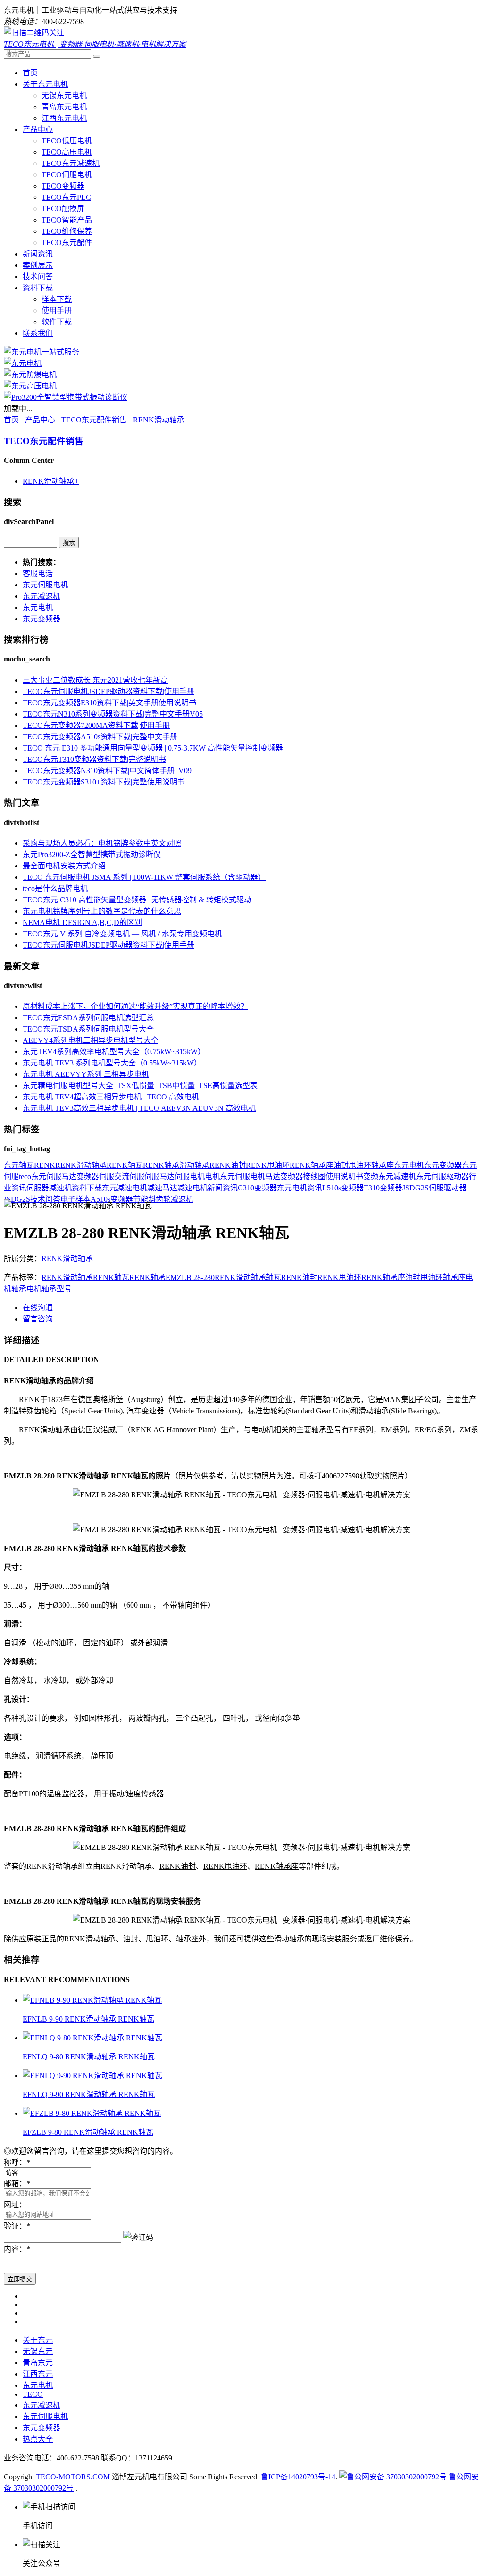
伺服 (107, 1177)
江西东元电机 (64, 118)
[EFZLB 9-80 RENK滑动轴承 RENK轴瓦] (92, 2113)
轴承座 (383, 1165)
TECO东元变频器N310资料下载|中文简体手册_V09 (107, 771)
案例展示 (38, 265)
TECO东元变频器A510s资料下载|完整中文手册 (100, 737)
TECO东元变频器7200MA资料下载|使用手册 (96, 725)
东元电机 (38, 607)
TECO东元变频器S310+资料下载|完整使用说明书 (104, 782)
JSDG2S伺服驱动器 (434, 1188)
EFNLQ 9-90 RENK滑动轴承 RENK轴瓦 (89, 2094)
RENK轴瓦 (125, 1165)
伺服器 (38, 1188)
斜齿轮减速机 (171, 1199)
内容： (17, 2249)
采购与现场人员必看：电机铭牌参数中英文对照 (102, 843)
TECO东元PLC (66, 197)
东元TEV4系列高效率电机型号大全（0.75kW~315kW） (114, 1052)
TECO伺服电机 (67, 175)
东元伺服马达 (54, 1177)
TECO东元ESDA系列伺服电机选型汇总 (88, 1018)
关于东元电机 (45, 84)
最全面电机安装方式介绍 (64, 866)
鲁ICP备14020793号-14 (298, 2477)
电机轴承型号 (49, 1289)
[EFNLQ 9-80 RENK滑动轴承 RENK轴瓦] (92, 2038)
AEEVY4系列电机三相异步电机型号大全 (91, 1040)
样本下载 (57, 299)
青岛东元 (38, 2363)
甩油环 (360, 1165)
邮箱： (17, 2184)
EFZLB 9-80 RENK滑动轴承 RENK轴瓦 (88, 2132)
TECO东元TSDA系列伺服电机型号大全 (88, 1029)
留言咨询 (38, 1319)
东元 (11, 1165)
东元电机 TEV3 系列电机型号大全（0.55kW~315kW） (112, 1063)
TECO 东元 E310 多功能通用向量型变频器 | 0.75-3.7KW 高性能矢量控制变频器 (153, 748)
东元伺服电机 (45, 585)
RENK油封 (228, 1165)
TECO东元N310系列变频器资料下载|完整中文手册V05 (113, 714)
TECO (33, 2394)
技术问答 (38, 277)
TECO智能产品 (67, 220)
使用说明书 (344, 1177)
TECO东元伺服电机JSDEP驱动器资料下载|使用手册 (108, 691)
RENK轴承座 (312, 1165)
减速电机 (192, 1188)
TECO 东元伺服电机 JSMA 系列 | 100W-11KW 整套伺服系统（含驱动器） (144, 877)
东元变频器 (42, 619)
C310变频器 (257, 1188)
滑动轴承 (194, 1165)
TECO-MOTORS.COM (73, 2477)
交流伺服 (129, 1177)
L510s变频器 (343, 1188)
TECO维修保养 (67, 231)
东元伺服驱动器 (442, 1177)
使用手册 (57, 310)
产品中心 (38, 129)
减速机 (60, 1188)
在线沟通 (38, 1308)
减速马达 (162, 1188)
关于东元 (38, 2340)
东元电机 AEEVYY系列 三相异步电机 (86, 1074)
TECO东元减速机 (71, 163)
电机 (212, 1177)
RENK (45, 1165)
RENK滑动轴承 (159, 420)
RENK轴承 (161, 1165)
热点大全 (38, 2439)
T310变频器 (383, 1188)
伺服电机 (190, 1177)
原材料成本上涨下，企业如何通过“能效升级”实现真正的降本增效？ (135, 1006)
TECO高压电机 (67, 152)
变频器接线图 (303, 1177)
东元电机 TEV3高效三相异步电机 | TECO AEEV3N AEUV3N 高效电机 (139, 1108)
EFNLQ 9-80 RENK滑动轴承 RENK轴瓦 (89, 2057)
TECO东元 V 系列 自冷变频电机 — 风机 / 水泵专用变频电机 (122, 934)
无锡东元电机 (64, 95)
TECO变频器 (63, 186)
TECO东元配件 (67, 243)
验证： (17, 2226)
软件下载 (57, 322)
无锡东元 (38, 2351)
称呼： (17, 2162)
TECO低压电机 (67, 141)
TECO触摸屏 (63, 209)
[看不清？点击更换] (138, 2237)
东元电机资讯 (300, 1188)
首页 (30, 73)
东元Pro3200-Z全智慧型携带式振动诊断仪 (92, 855)
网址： (15, 2205)
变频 (371, 1177)
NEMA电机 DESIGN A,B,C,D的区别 (82, 922)
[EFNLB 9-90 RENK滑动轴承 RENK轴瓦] (92, 2000)
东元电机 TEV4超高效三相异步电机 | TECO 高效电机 (111, 1097)
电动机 (262, 1430)
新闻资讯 (38, 254)
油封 (341, 1165)
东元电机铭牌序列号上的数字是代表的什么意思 (102, 911)
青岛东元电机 (64, 107)
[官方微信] (34, 33)
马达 (273, 1177)
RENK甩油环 (268, 1165)
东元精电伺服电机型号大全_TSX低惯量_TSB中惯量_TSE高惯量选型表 (140, 1086)
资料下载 (38, 288)
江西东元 (38, 2374)
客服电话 (38, 574)
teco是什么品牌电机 (55, 888)
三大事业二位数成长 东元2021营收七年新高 (95, 680)
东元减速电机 (125, 1188)
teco (25, 1177)
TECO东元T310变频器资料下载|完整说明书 (94, 759)
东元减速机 (42, 596)
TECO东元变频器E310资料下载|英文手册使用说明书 (109, 703)
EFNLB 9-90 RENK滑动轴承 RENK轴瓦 (88, 2019)
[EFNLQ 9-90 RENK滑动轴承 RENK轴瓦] (92, 2076)
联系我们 (38, 333)
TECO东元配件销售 (94, 420)
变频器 (88, 1177)
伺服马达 (159, 1177)
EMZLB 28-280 (190, 1277)
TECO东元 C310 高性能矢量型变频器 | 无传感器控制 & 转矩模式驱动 (137, 900)
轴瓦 (26, 1165)
